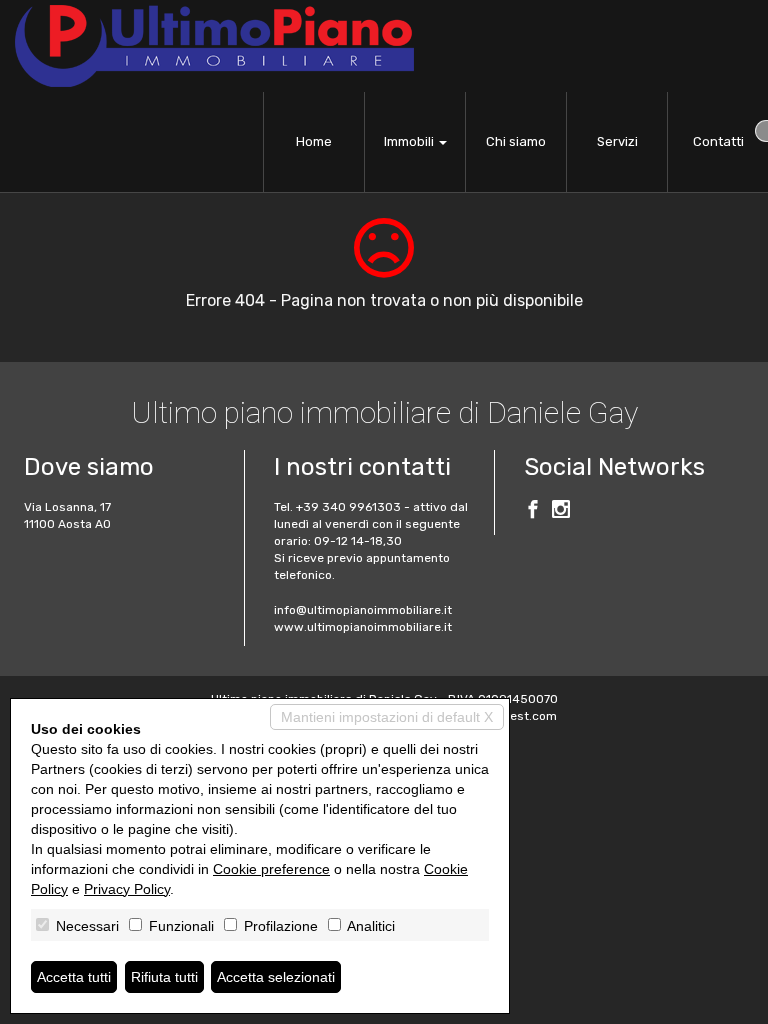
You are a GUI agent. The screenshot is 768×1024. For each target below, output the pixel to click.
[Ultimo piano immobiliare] (214, 46)
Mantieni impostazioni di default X (387, 717)
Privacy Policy (127, 889)
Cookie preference (271, 869)
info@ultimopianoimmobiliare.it (363, 610)
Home (314, 141)
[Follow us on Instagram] (561, 512)
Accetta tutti (74, 977)
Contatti (718, 141)
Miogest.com (520, 716)
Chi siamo (516, 141)
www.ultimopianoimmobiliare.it (363, 627)
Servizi (617, 141)
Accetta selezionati (276, 977)
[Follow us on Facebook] (533, 512)
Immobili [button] (410, 141)
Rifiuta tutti (164, 977)
